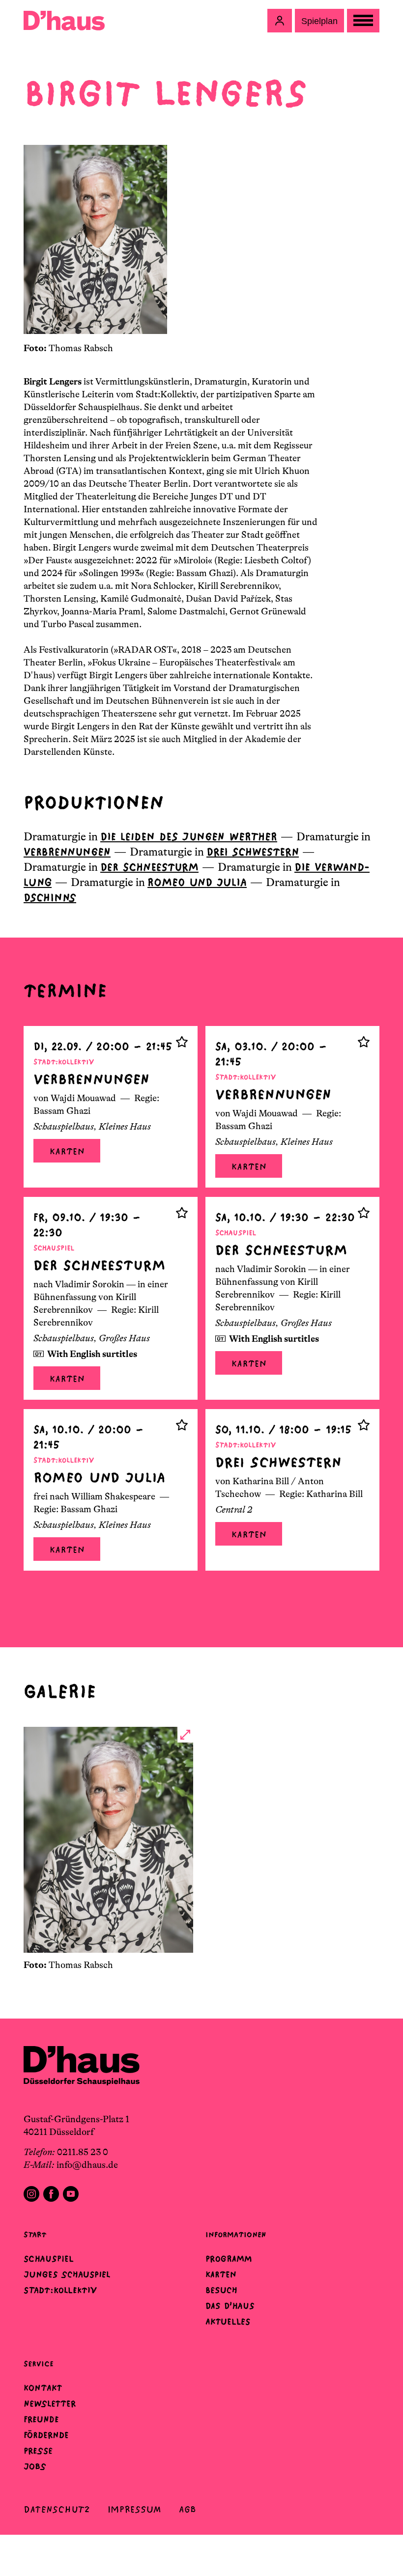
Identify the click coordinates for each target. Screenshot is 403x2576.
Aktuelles (228, 2322)
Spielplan (319, 21)
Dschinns (50, 898)
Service (39, 2364)
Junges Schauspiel (67, 2274)
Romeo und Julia (197, 882)
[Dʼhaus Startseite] (64, 21)
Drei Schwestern (253, 852)
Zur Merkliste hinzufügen (182, 1042)
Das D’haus (230, 2306)
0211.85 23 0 (83, 2152)
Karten (67, 1151)
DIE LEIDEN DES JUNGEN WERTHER (189, 837)
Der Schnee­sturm (149, 867)
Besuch (221, 2290)
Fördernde (46, 2435)
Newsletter (50, 2404)
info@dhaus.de (87, 2165)
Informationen (236, 2234)
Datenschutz (57, 2509)
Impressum (134, 2509)
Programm (229, 2259)
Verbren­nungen (67, 852)
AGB (187, 2509)
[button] (280, 21)
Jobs (35, 2466)
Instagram (31, 2194)
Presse (38, 2451)
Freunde (41, 2419)
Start (35, 2234)
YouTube (71, 2194)
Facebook (51, 2194)
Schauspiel (49, 2259)
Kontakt (43, 2388)
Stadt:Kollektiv (60, 2290)
